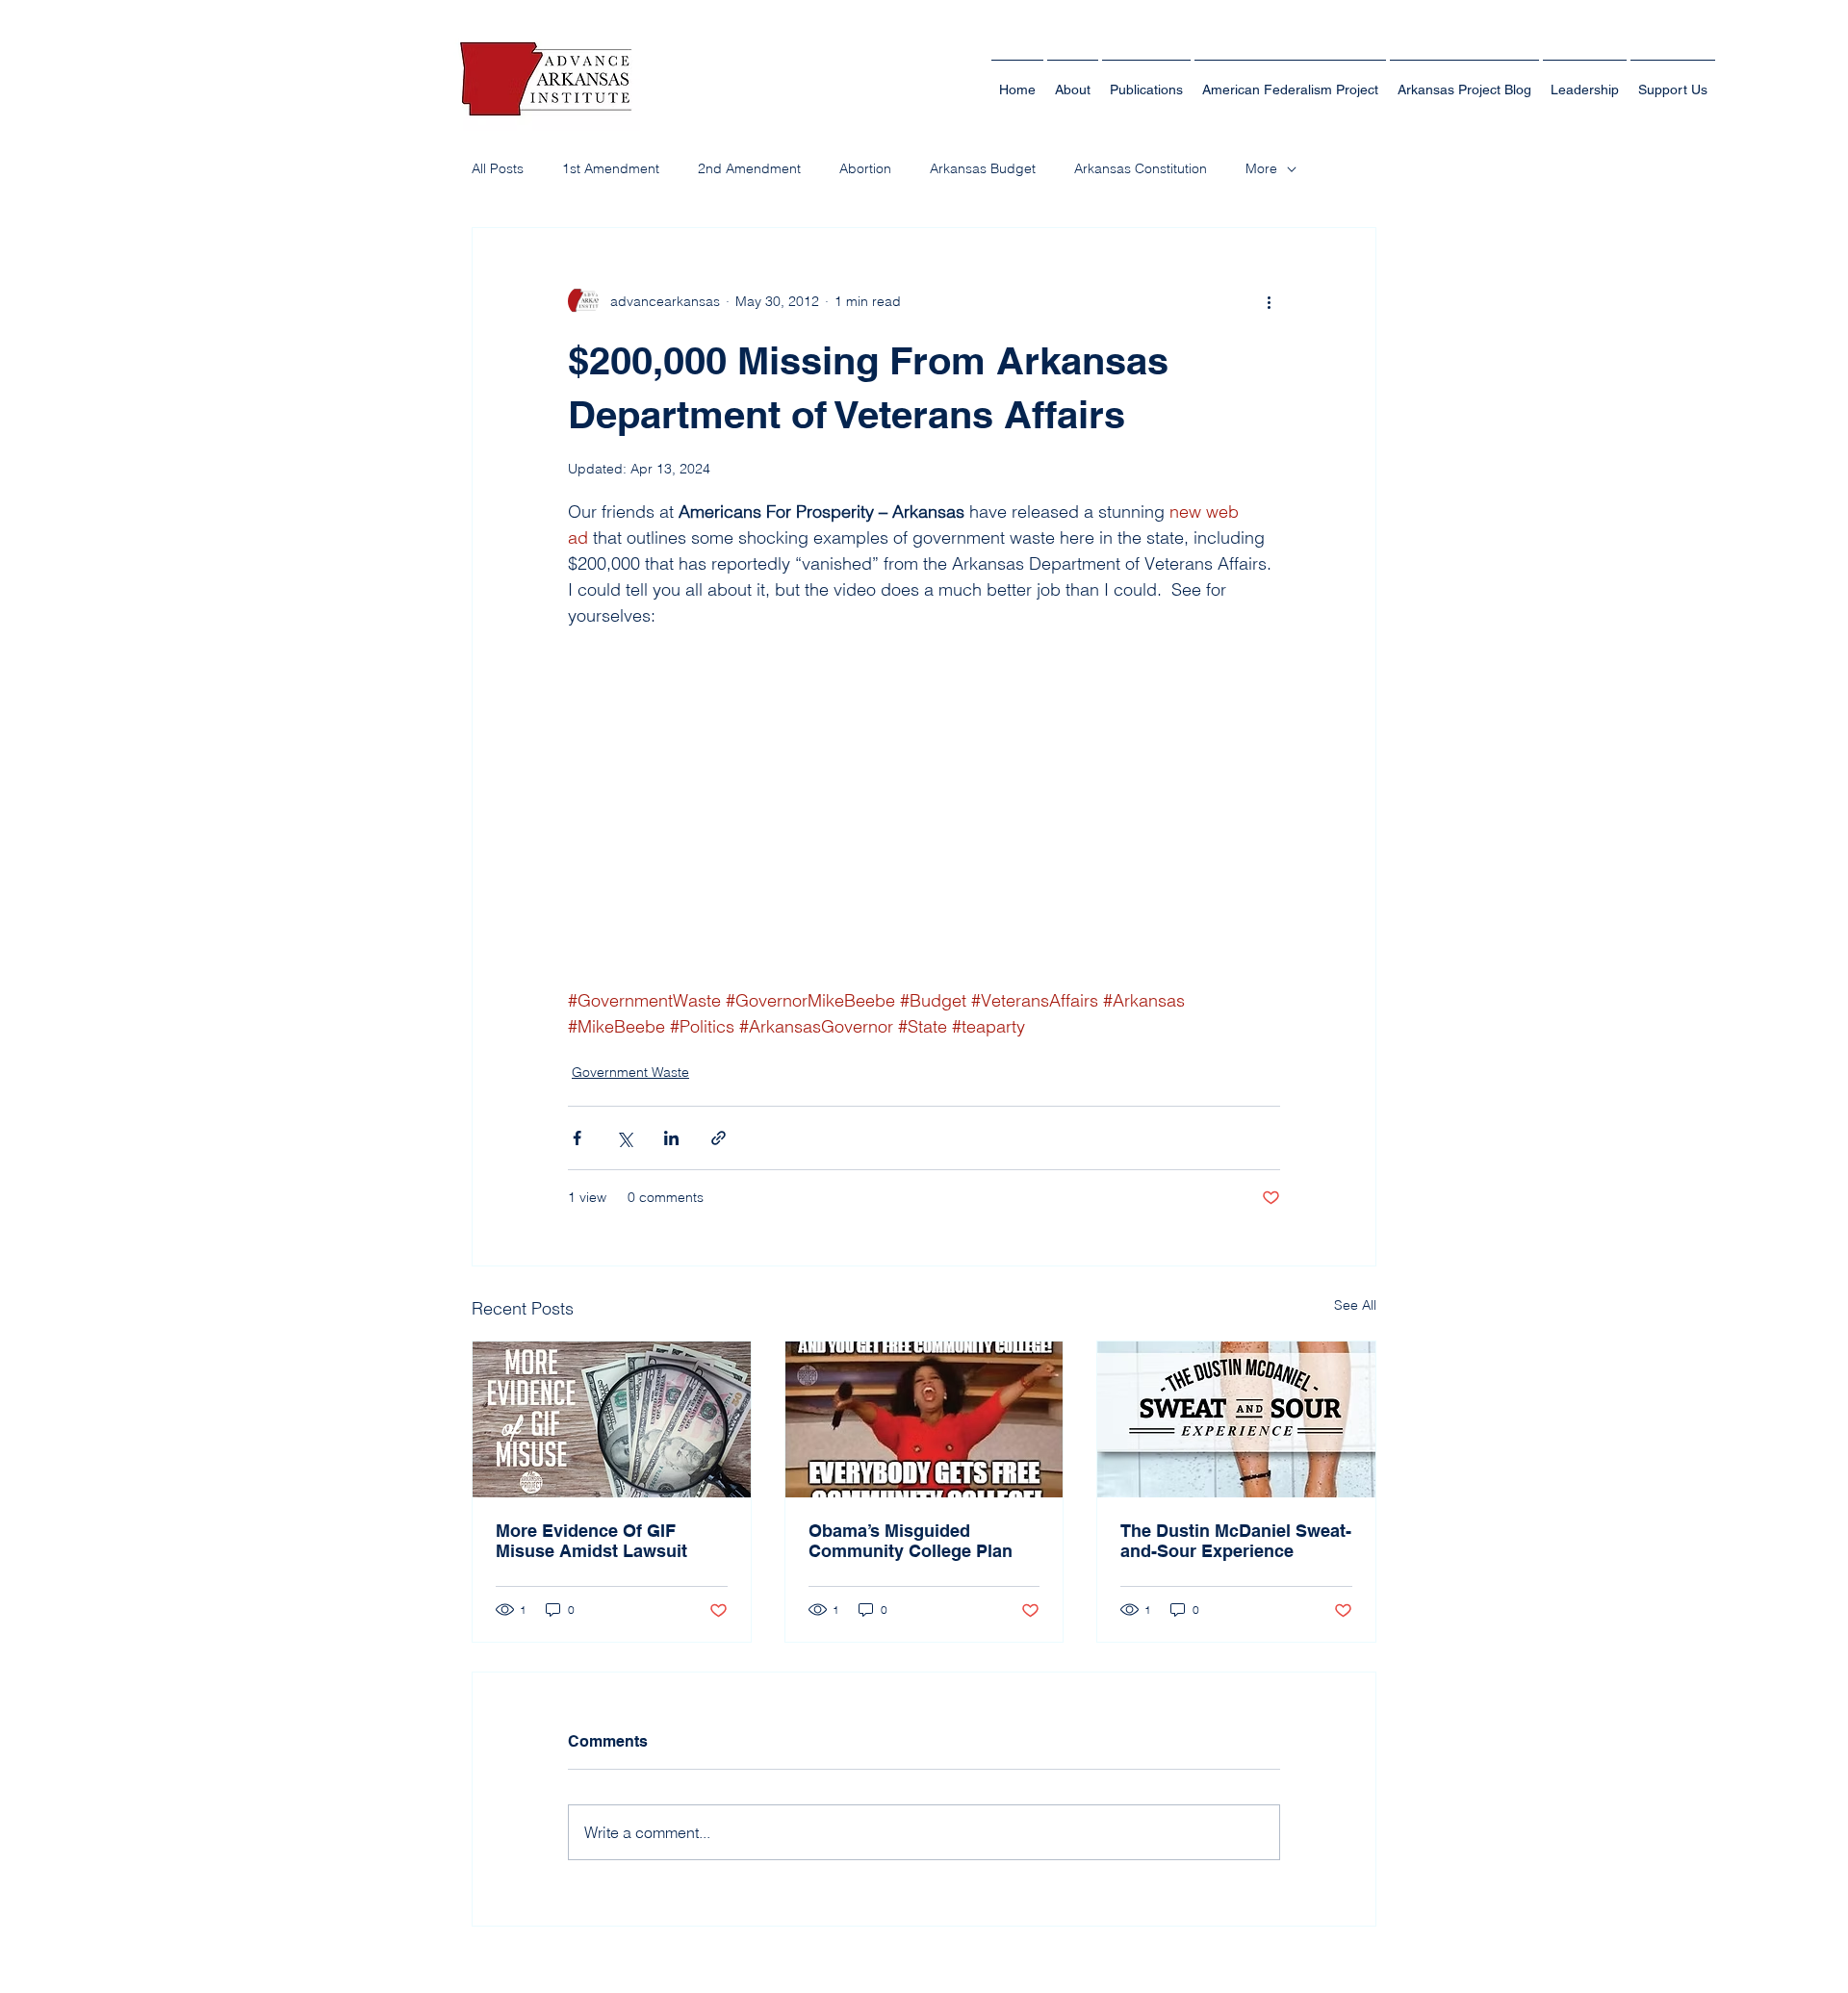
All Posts (498, 168)
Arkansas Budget (983, 168)
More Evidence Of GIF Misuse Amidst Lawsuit (591, 1541)
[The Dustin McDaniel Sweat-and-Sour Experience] (1236, 1419)
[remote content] (924, 808)
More (1261, 168)
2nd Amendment (749, 168)
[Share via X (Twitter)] (624, 1138)
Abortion (865, 168)
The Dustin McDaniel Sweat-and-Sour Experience (1236, 1541)
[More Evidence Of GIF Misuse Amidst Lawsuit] (612, 1419)
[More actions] (1269, 301)
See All (1355, 1305)
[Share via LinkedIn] (671, 1138)
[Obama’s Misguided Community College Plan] (924, 1419)
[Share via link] (719, 1138)
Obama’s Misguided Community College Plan (911, 1541)
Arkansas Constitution (1141, 168)
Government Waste (630, 1072)
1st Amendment (611, 168)
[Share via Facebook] (577, 1138)
